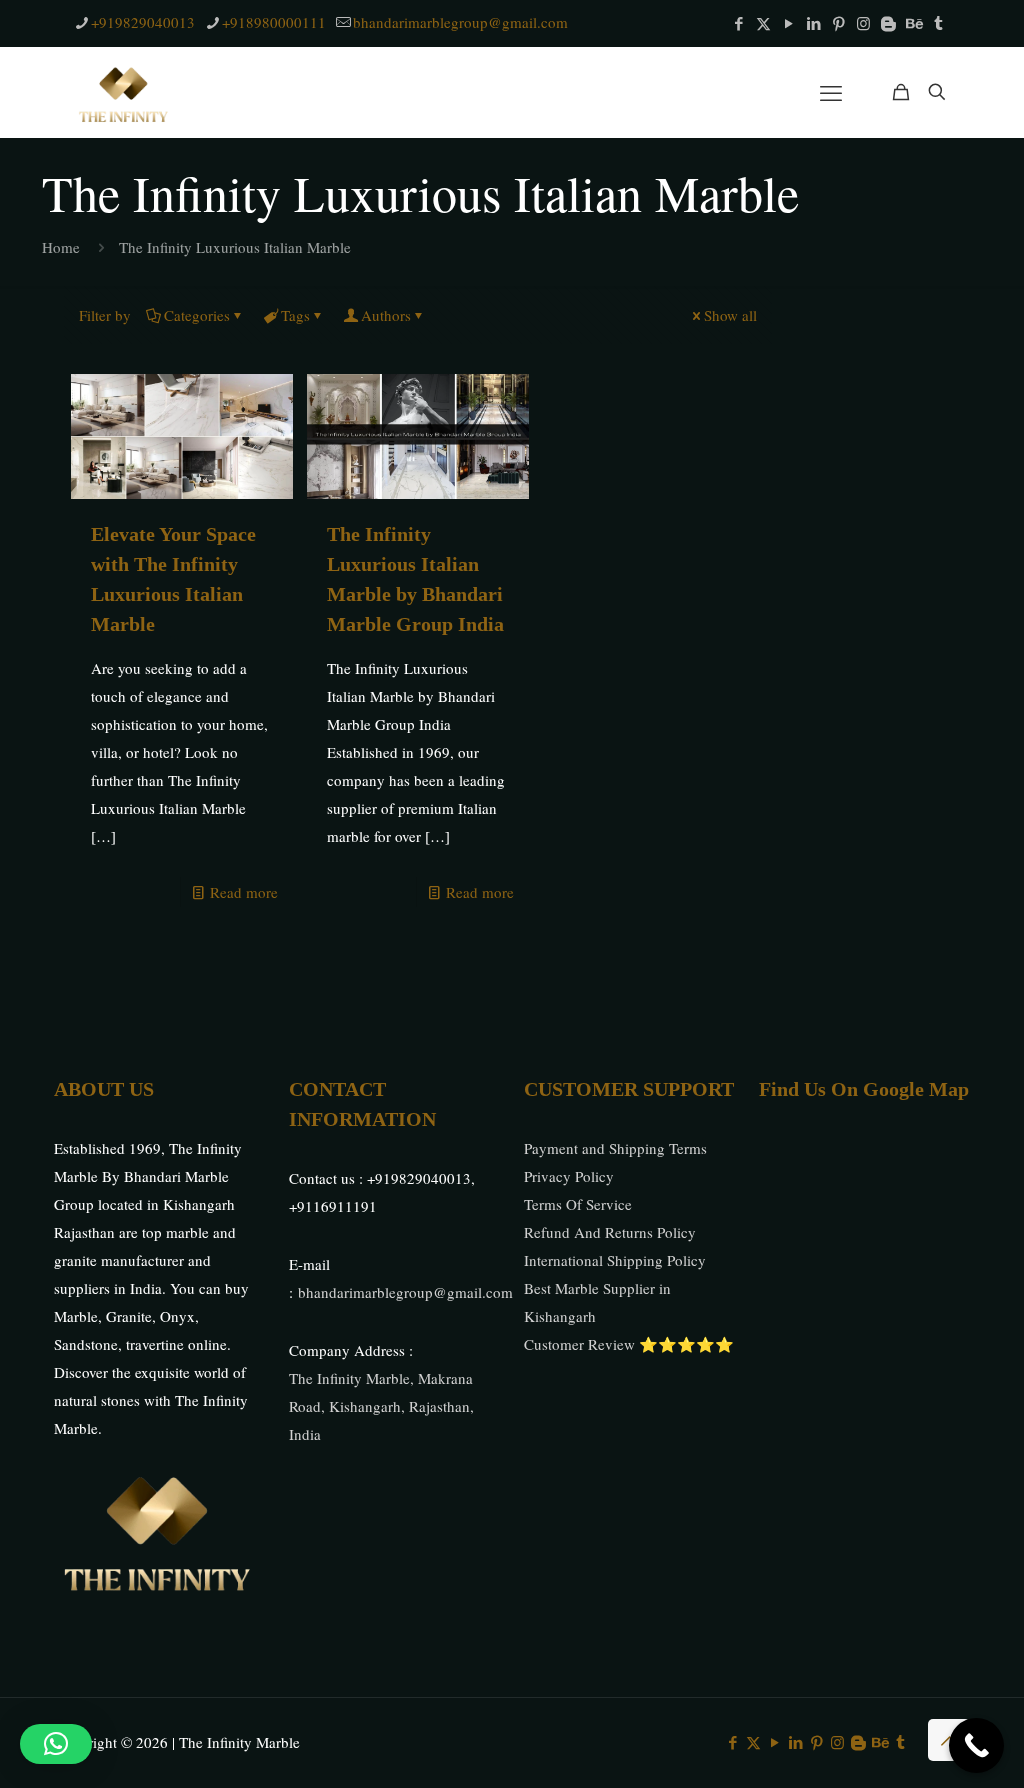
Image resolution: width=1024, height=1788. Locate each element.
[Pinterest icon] (838, 23)
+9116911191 (333, 1206)
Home (61, 247)
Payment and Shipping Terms (615, 1148)
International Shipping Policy (615, 1260)
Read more (244, 892)
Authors (386, 315)
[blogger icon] (888, 23)
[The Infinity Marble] (124, 92)
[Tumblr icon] (938, 23)
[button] (56, 1744)
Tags (295, 315)
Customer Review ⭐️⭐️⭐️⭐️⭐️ (629, 1344)
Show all (730, 315)
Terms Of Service (578, 1204)
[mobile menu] (831, 92)
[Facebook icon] (738, 23)
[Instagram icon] (863, 23)
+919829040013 (143, 22)
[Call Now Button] (976, 1745)
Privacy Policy (569, 1176)
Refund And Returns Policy (610, 1232)
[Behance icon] (913, 23)
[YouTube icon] (788, 23)
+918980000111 (274, 22)
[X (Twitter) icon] (763, 23)
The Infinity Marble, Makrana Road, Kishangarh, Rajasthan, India (381, 1406)
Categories (197, 315)
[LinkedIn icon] (813, 23)
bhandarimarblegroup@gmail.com (460, 22)
